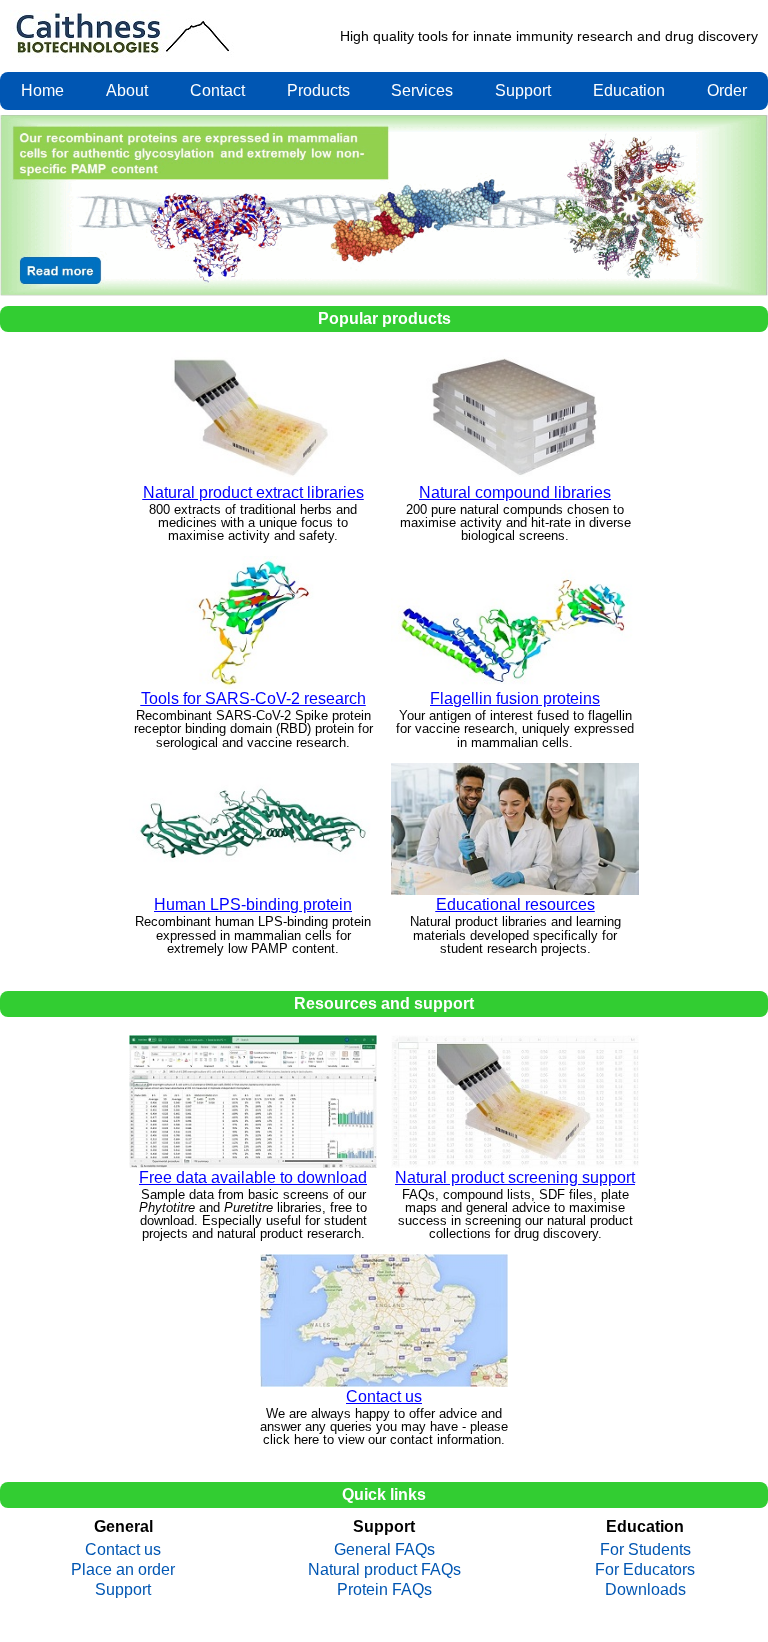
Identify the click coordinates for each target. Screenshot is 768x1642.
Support (523, 90)
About (127, 90)
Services (422, 90)
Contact (217, 90)
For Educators (645, 1570)
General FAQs (384, 1550)
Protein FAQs (384, 1590)
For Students (645, 1550)
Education (629, 90)
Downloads (645, 1590)
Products (318, 90)
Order (727, 90)
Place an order (123, 1570)
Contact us (123, 1550)
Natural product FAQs (384, 1570)
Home (42, 90)
